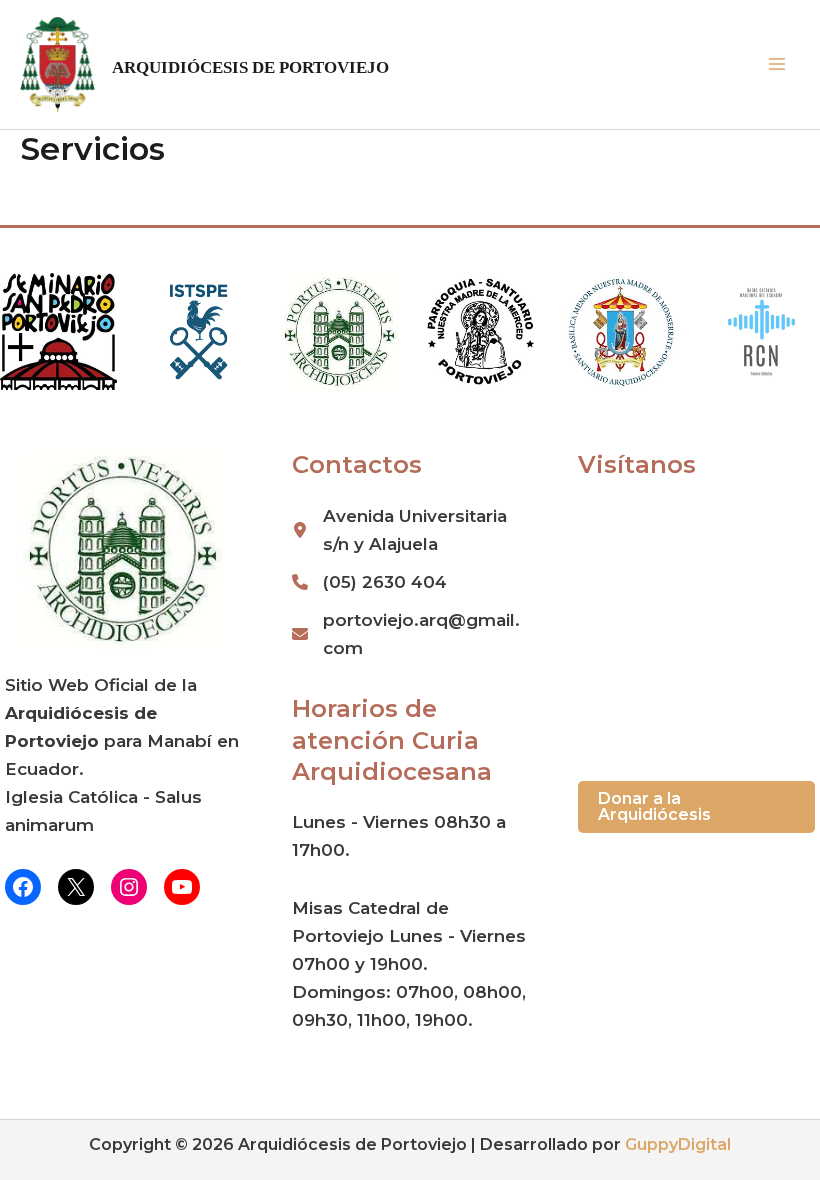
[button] (696, 807)
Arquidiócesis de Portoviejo (250, 67)
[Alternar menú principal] (778, 65)
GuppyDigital (678, 1144)
